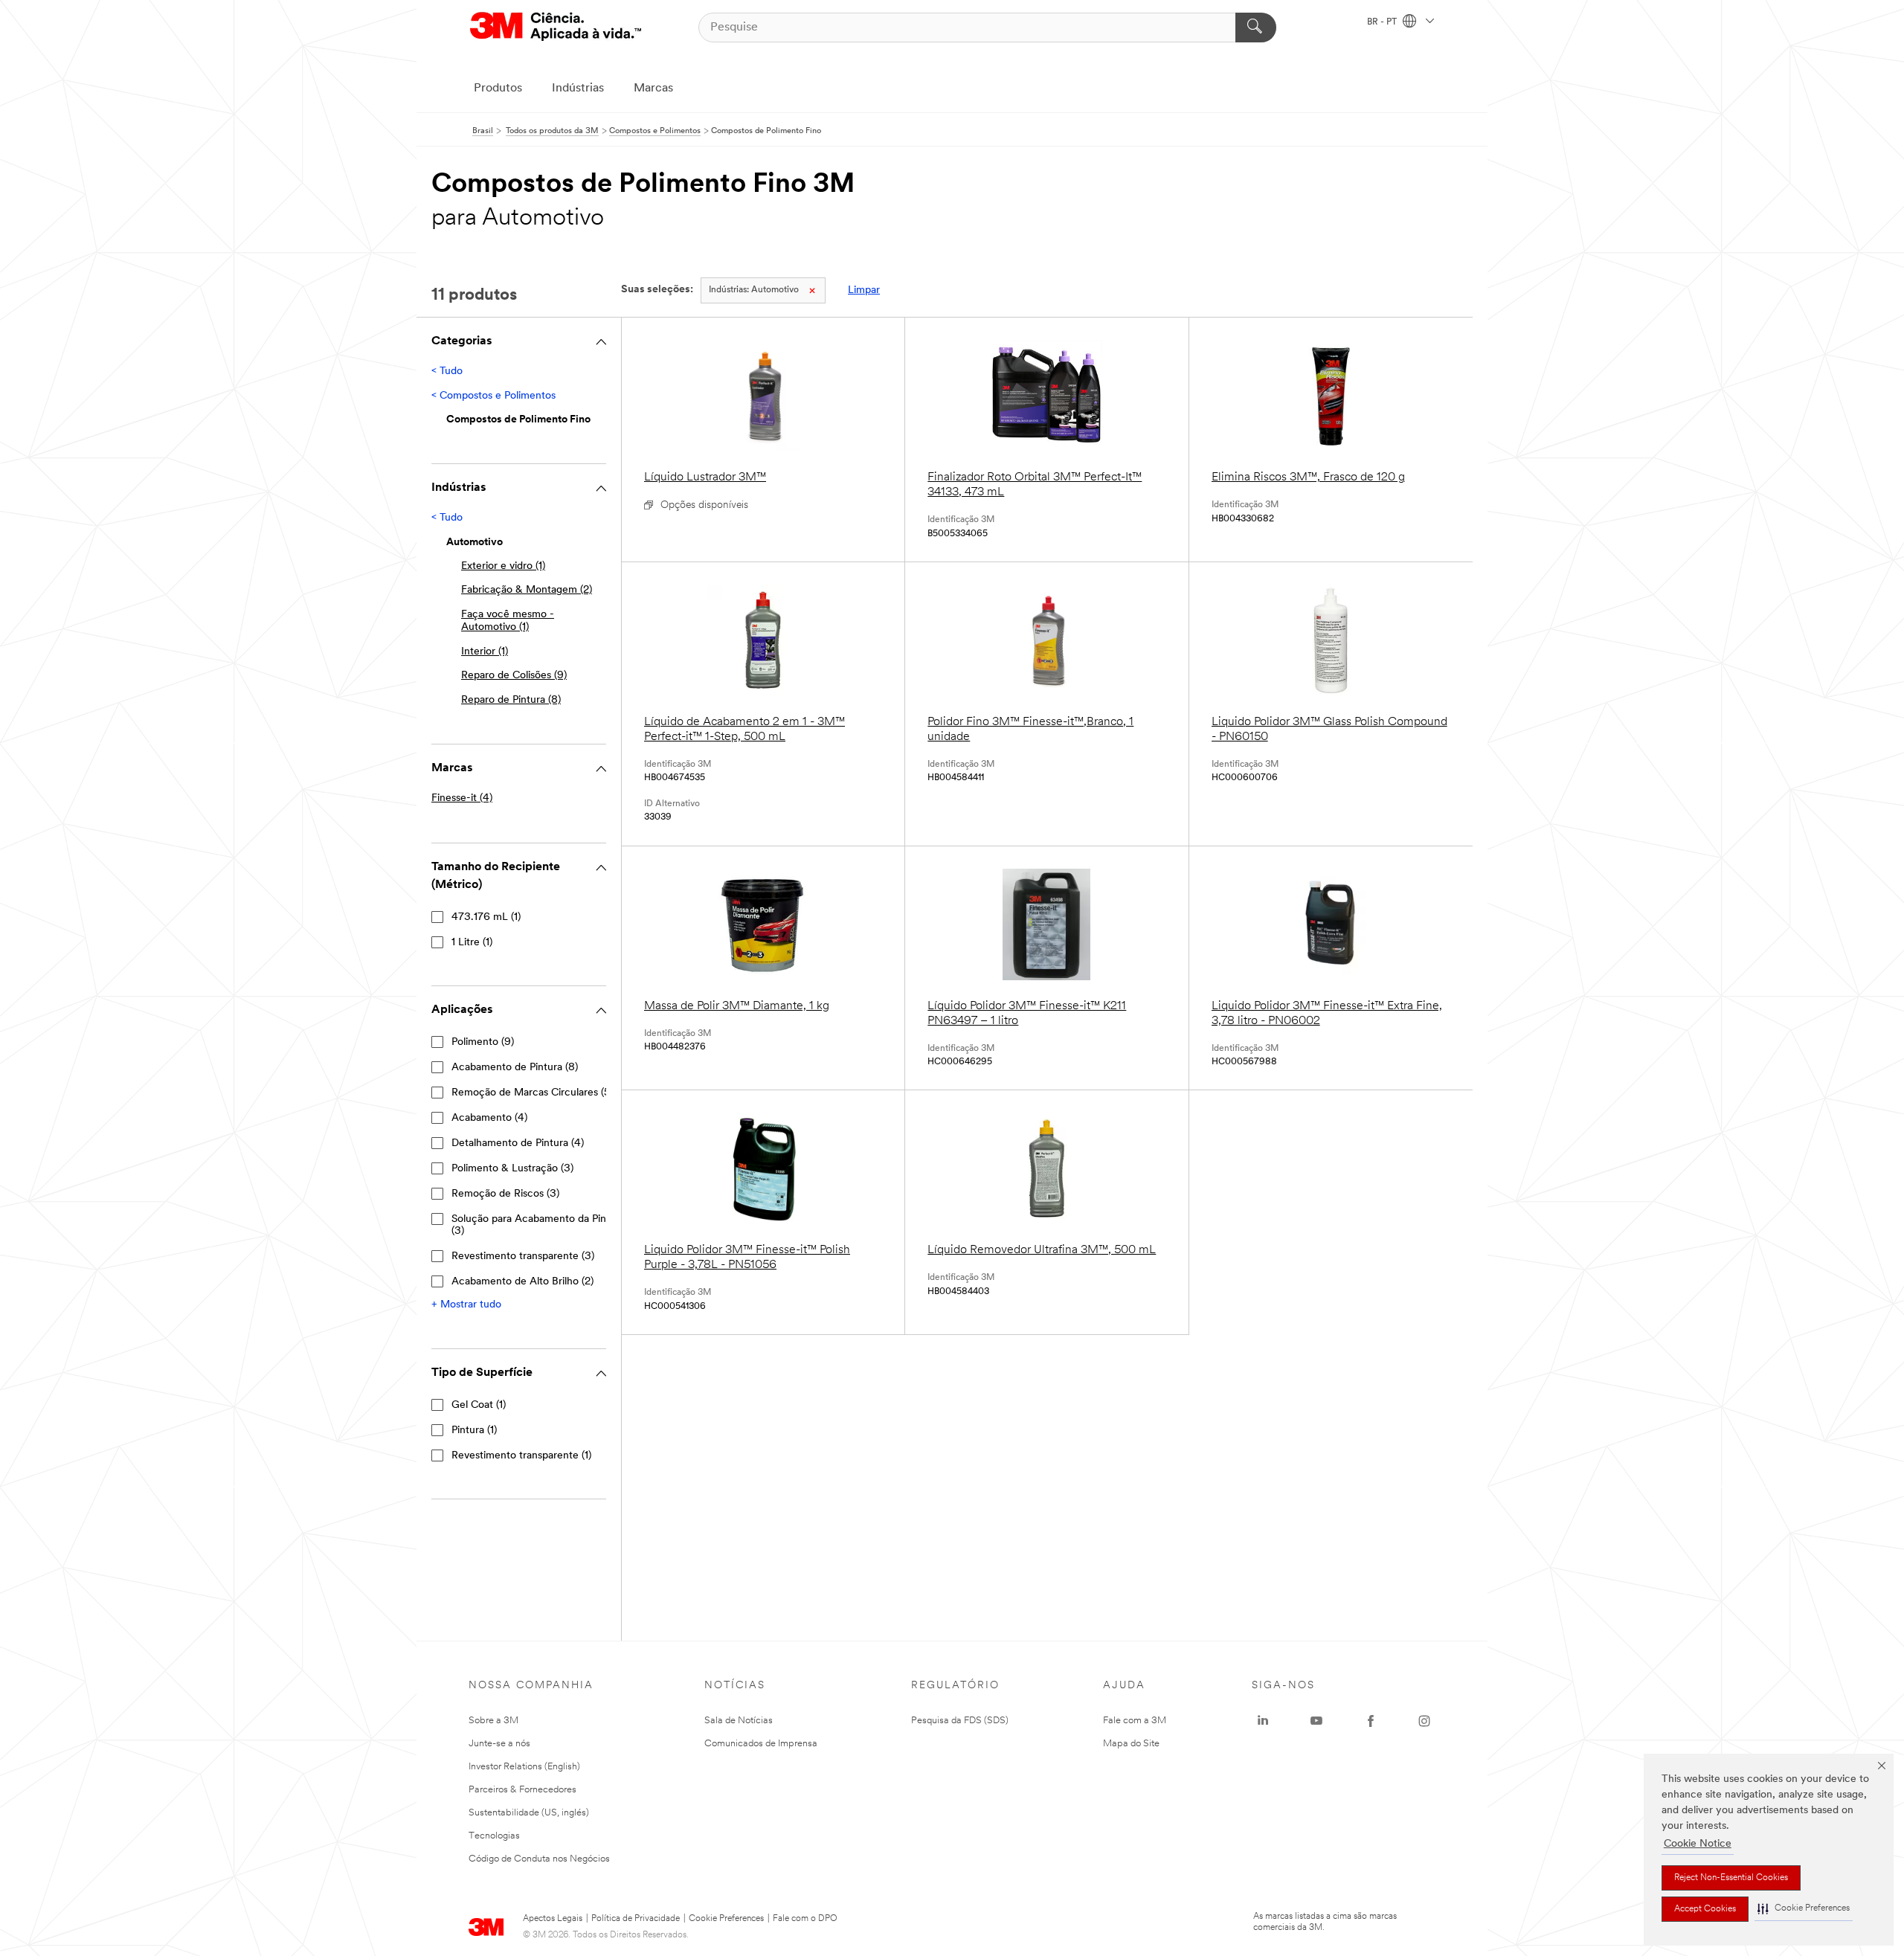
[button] (1804, 1909)
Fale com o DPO (805, 1919)
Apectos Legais (553, 1919)
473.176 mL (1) (486, 917)
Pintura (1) (474, 1431)
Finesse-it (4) (462, 798)
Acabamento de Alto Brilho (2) (522, 1282)
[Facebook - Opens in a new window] (1371, 1721)
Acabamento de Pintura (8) (515, 1068)
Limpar (864, 290)
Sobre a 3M (493, 1721)
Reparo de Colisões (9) (514, 676)
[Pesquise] (1256, 28)
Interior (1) (485, 652)
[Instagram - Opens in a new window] (1424, 1721)
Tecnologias (494, 1836)
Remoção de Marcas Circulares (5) (532, 1093)
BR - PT (1383, 22)
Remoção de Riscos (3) (505, 1194)
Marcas (653, 89)
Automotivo (754, 290)
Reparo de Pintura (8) (511, 700)
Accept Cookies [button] (1705, 1909)
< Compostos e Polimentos (493, 396)
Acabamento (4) (489, 1118)
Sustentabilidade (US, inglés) (529, 1813)
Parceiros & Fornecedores (522, 1790)
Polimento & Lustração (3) (512, 1169)
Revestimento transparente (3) (523, 1257)
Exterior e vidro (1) (503, 566)
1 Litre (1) (472, 943)
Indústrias (578, 89)
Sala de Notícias (739, 1721)
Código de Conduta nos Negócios (539, 1859)
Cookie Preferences (726, 1919)
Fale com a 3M (1135, 1721)
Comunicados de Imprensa (761, 1744)
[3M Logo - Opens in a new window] (556, 27)
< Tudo (447, 371)
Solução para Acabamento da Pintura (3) (538, 1225)
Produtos (498, 89)
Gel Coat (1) (479, 1405)
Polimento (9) (483, 1042)
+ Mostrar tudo (466, 1305)
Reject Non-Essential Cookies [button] (1731, 1878)
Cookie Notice (1698, 1844)
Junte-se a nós (499, 1744)
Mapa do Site (1131, 1744)
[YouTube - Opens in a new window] (1316, 1721)
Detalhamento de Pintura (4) (518, 1143)
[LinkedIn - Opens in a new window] (1263, 1721)
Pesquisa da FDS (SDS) (960, 1721)
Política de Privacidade (636, 1919)
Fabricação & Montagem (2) (527, 590)
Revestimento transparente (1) (521, 1456)
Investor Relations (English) (524, 1767)
